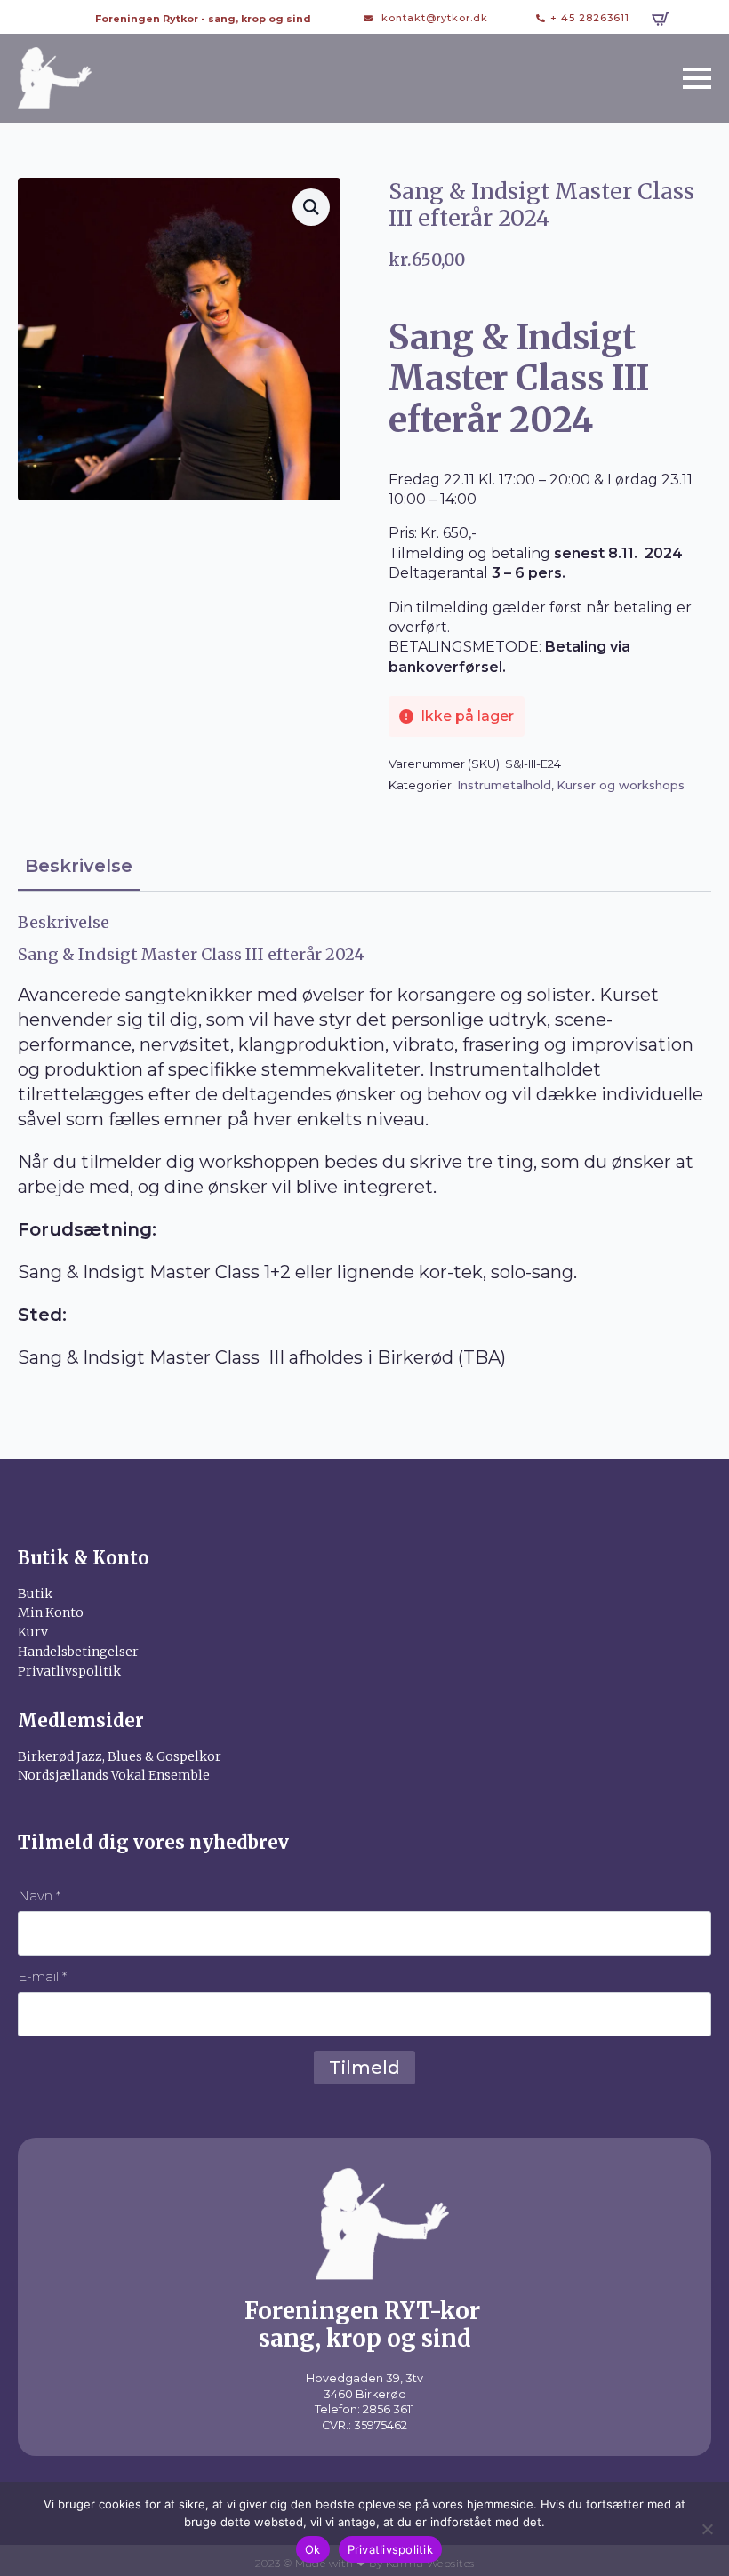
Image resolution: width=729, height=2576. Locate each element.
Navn (39, 1896)
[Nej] (707, 2529)
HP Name (39, 1828)
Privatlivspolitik (390, 2549)
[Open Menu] (697, 78)
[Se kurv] (661, 19)
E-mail (42, 1976)
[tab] (79, 866)
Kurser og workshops (621, 785)
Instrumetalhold (504, 785)
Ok (313, 2549)
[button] (311, 207)
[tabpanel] (364, 1141)
